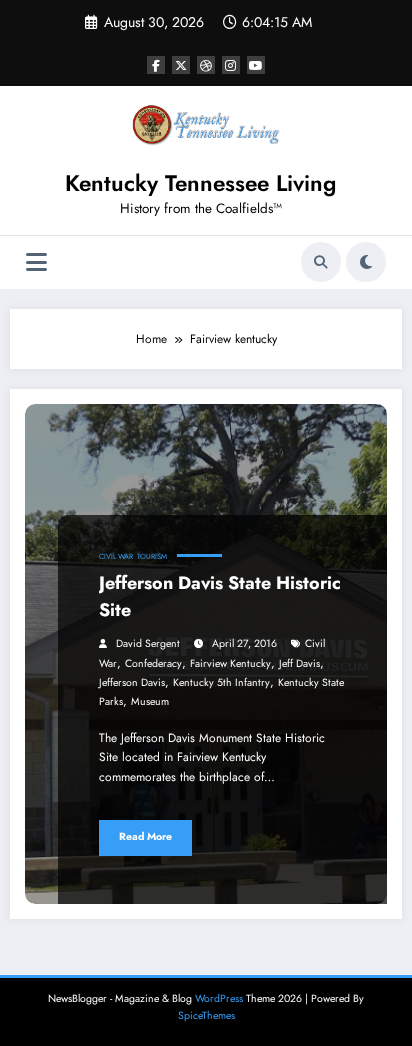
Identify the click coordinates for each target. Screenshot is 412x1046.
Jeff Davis (299, 663)
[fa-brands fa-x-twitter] (181, 65)
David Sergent (148, 643)
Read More (145, 836)
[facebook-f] (156, 65)
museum (150, 701)
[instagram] (231, 65)
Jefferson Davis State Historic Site (220, 596)
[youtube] (256, 65)
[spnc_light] (366, 262)
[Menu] (36, 262)
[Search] (321, 262)
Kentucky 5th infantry (221, 682)
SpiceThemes (206, 1015)
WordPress (219, 998)
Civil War (116, 556)
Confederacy (153, 663)
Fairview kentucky (230, 663)
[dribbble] (206, 65)
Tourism (152, 556)
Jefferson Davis (132, 682)
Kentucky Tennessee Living (200, 183)
